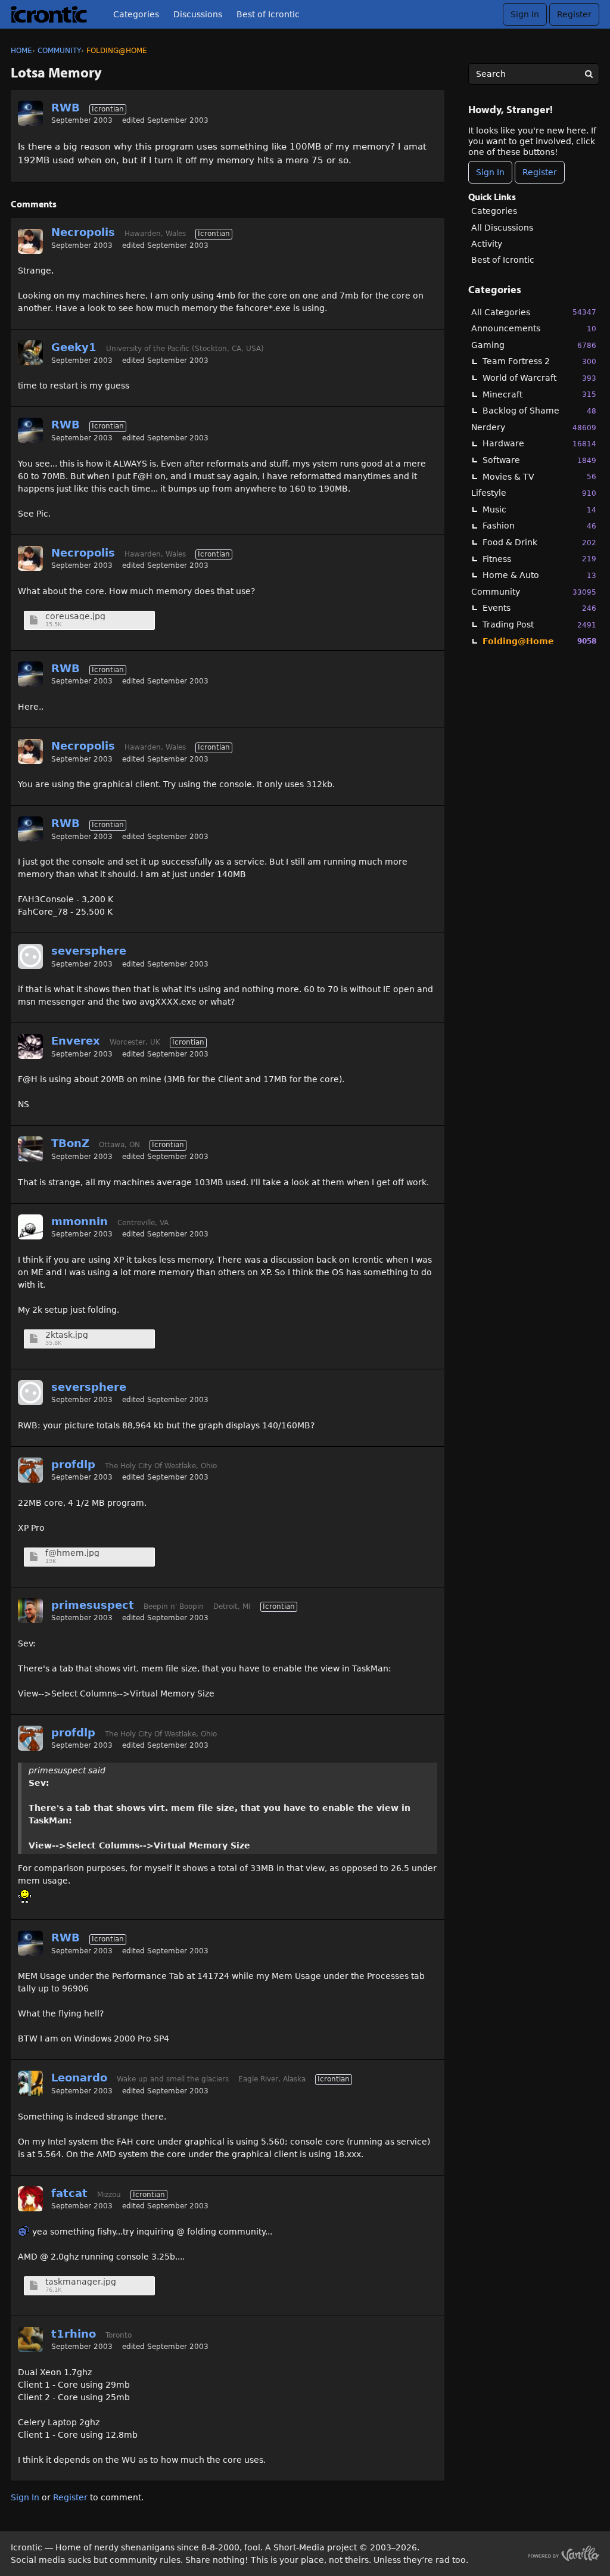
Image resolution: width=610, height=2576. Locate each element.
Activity (487, 244)
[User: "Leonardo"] (30, 2083)
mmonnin (80, 1221)
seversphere (89, 951)
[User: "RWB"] (30, 113)
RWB (66, 108)
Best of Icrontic (268, 14)
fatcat (69, 2193)
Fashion (539, 526)
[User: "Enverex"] (30, 1046)
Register (574, 14)
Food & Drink (539, 542)
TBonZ (70, 1143)
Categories (136, 14)
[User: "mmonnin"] (30, 1227)
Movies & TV (539, 477)
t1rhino (74, 2334)
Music (539, 509)
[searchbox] (534, 74)
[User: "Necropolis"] (30, 241)
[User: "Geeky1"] (30, 353)
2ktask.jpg (67, 1335)
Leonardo (79, 2078)
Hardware (539, 443)
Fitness (539, 559)
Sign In (525, 14)
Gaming (534, 345)
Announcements (534, 328)
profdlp (73, 1464)
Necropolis (83, 232)
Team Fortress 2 (539, 361)
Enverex (76, 1041)
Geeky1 (74, 347)
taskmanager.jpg (81, 2282)
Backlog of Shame (539, 411)
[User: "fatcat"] (30, 2199)
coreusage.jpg (75, 616)
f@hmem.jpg (72, 1553)
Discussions (198, 14)
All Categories (534, 312)
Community (534, 592)
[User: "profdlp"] (30, 1470)
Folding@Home (539, 641)
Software (539, 460)
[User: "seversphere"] (30, 956)
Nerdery (534, 427)
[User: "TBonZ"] (30, 1149)
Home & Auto (539, 575)
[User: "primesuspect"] (30, 1611)
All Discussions (502, 228)
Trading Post (539, 624)
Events (539, 608)
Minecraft (539, 394)
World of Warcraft (539, 378)
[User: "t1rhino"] (30, 2339)
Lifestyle (534, 493)
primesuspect (93, 1605)
